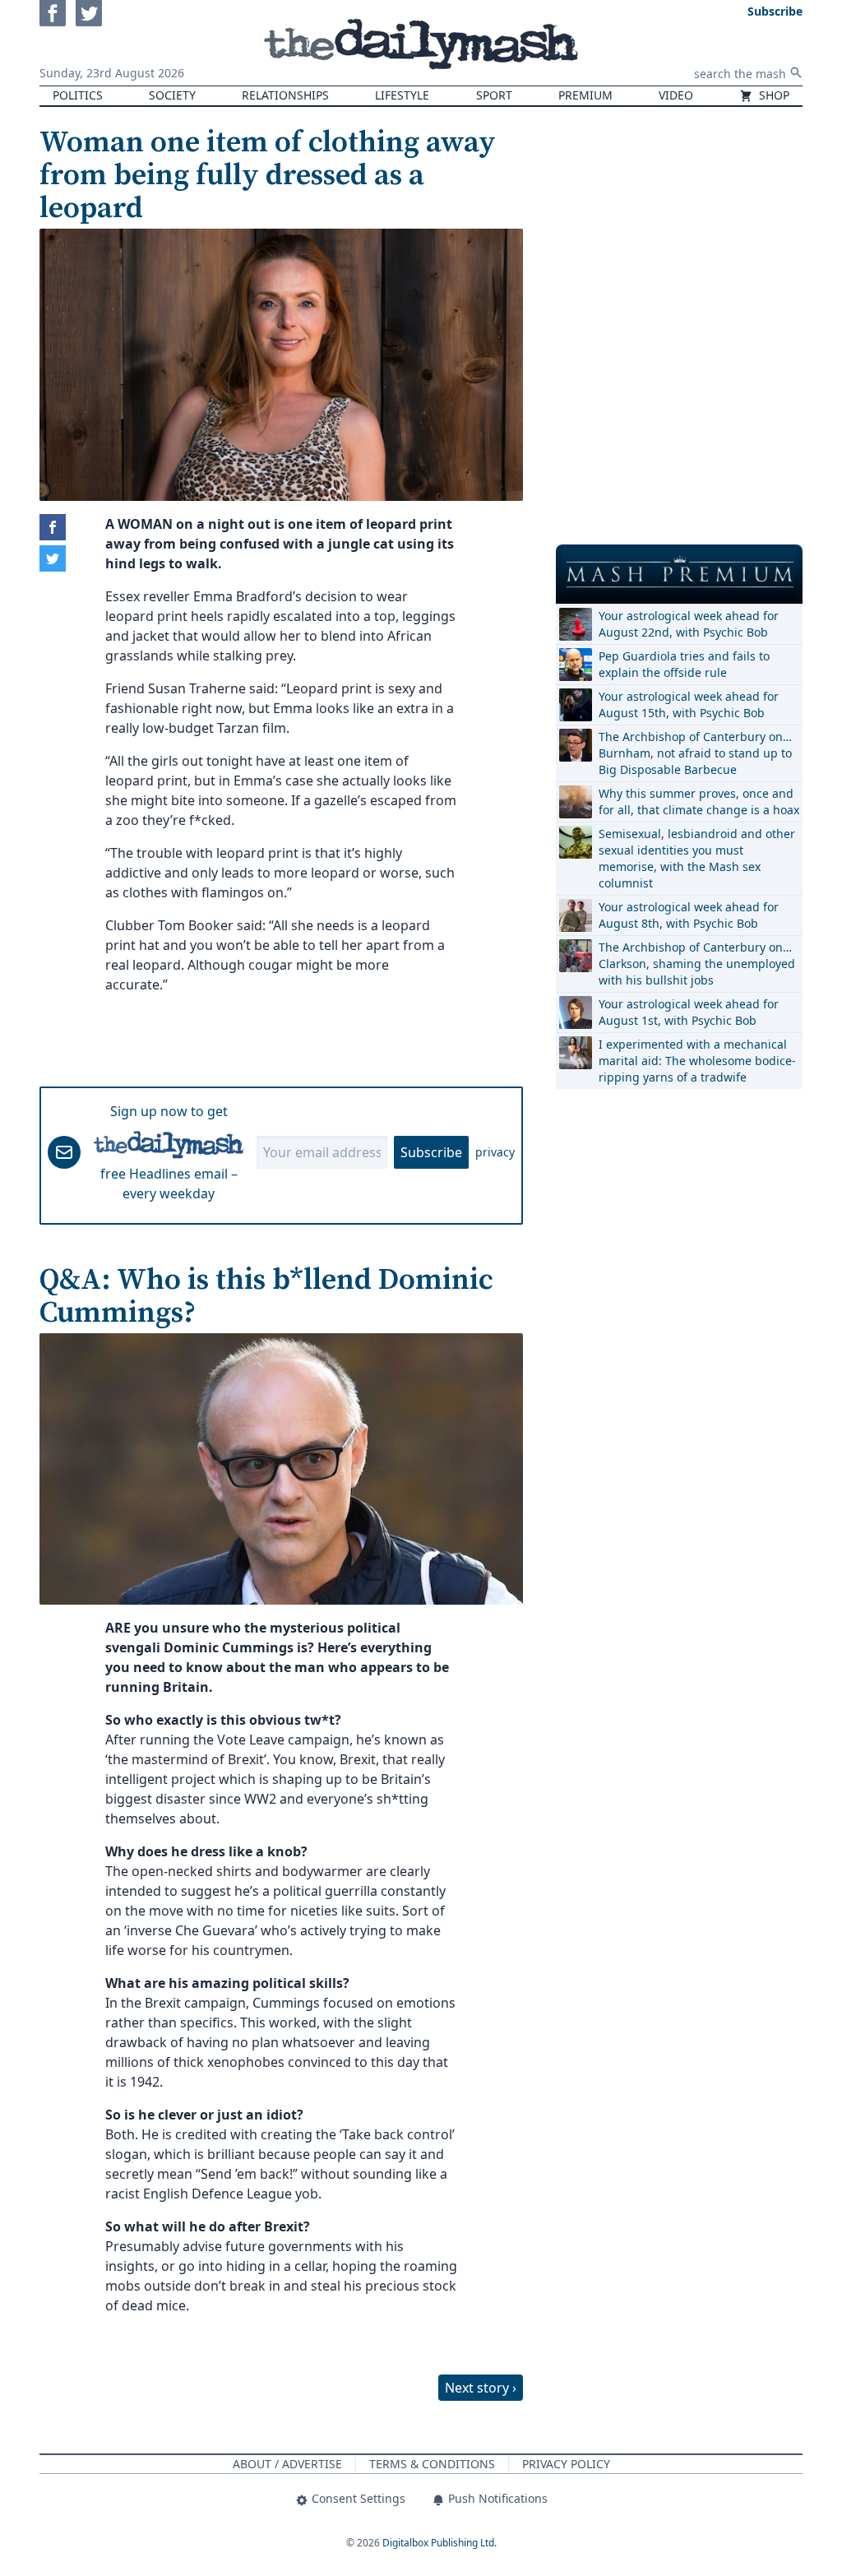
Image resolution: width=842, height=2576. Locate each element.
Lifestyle (402, 95)
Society (172, 95)
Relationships (285, 95)
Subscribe (431, 1152)
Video (676, 95)
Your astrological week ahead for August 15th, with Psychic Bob (689, 704)
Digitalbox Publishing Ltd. (440, 2543)
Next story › (481, 2388)
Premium (585, 95)
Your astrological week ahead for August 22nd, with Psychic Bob (689, 624)
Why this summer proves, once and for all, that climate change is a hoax (699, 802)
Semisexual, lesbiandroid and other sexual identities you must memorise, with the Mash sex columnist (697, 858)
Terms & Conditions (432, 2464)
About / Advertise (287, 2464)
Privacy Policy (566, 2464)
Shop (773, 95)
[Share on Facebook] (53, 527)
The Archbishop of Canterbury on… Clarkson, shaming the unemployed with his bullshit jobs (697, 964)
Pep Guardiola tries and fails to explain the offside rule (684, 664)
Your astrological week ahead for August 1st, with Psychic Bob (689, 1012)
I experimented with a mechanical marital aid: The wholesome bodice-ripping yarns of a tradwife (697, 1061)
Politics (78, 95)
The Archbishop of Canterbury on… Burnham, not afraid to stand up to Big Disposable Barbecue (695, 753)
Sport (494, 95)
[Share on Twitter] (53, 558)
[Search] (796, 72)
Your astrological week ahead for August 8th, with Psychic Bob (689, 915)
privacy (495, 1152)
